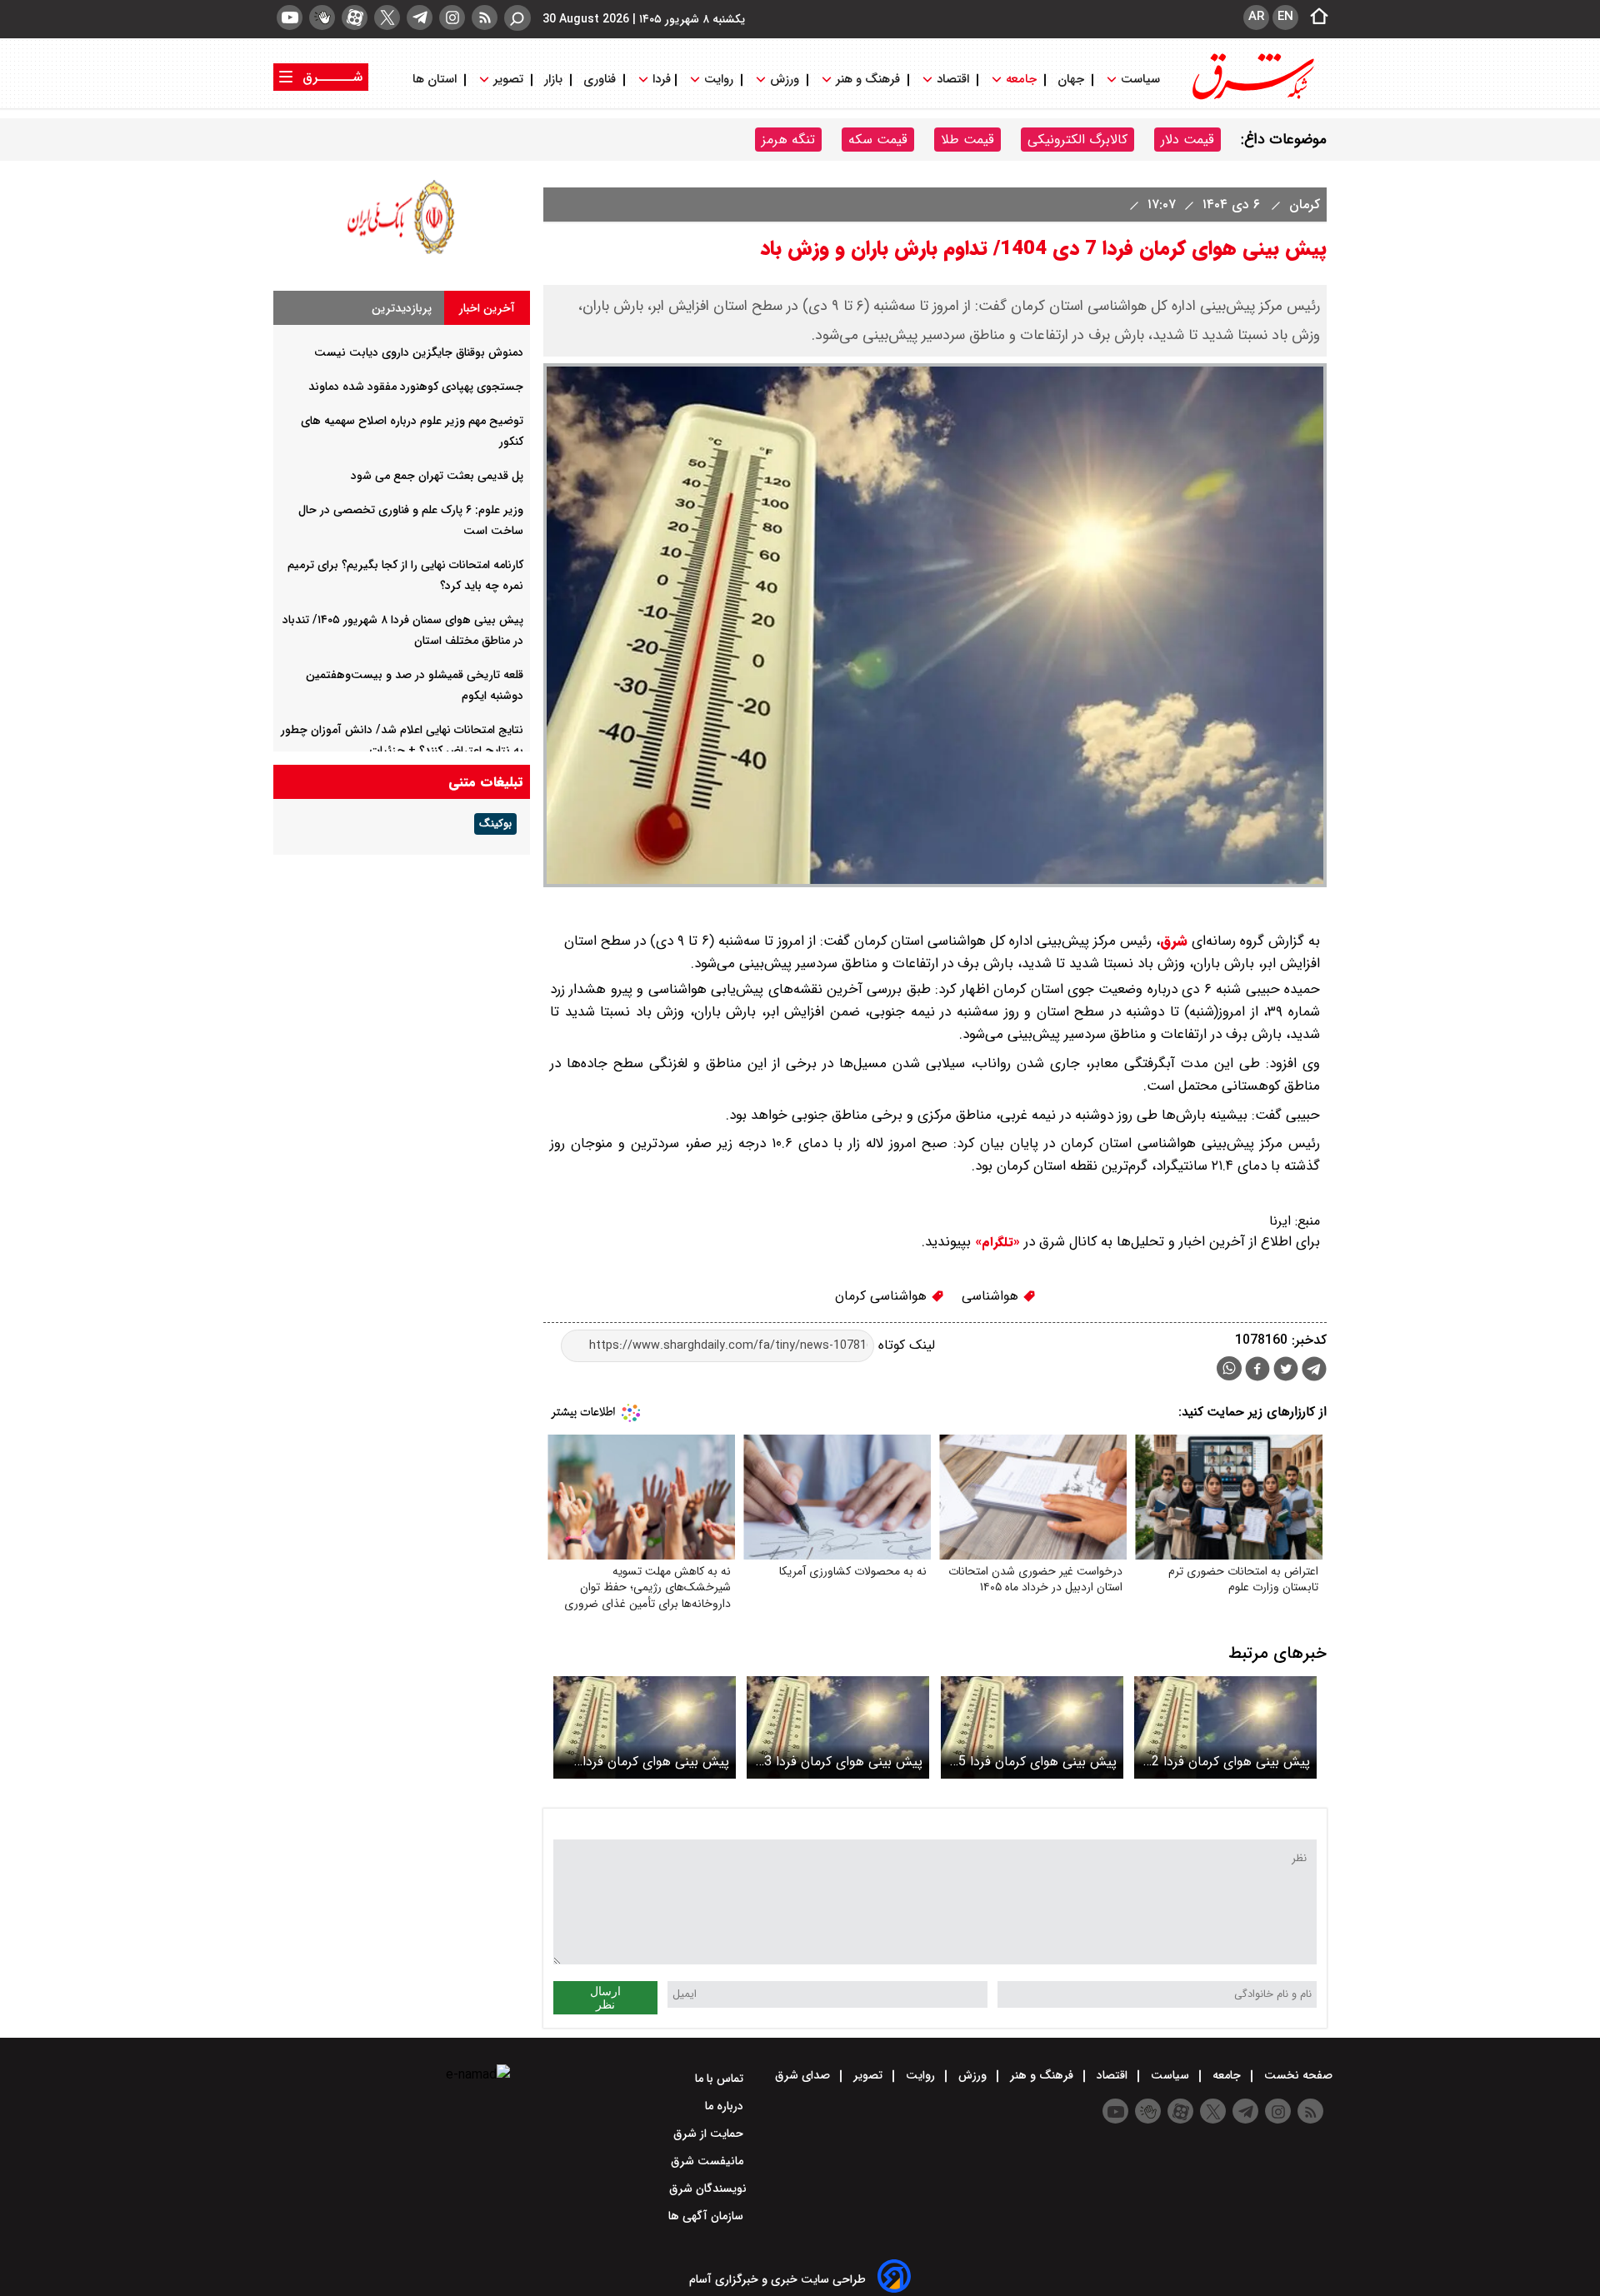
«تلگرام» (995, 1242)
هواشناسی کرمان (883, 1296)
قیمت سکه (878, 140)
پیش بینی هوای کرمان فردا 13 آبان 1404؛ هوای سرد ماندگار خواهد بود (840, 1762)
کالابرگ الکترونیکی (1077, 140)
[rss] (485, 17)
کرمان (1302, 205)
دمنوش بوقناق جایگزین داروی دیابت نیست (419, 352)
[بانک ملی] (402, 254)
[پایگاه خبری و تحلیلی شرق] (1252, 98)
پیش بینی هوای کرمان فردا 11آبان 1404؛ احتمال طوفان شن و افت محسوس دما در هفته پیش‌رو (652, 1762)
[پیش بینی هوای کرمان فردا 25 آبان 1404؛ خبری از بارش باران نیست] (1032, 1727)
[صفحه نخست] (1314, 17)
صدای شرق (804, 2075)
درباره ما (726, 2106)
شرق (1174, 941)
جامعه (1021, 80)
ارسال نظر (605, 1998)
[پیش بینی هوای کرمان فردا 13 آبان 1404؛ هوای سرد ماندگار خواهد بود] (838, 1727)
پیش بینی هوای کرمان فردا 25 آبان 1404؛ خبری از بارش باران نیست (1034, 1762)
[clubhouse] (322, 17)
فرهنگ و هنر (868, 80)
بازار (553, 80)
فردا (660, 80)
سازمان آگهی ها (707, 2216)
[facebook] (1257, 1371)
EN (1285, 17)
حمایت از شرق (710, 2134)
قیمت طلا (967, 140)
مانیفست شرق (709, 2161)
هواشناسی (992, 1296)
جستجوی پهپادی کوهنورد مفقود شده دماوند (416, 387)
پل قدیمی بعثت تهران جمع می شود (437, 476)
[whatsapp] (1229, 1368)
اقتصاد (953, 80)
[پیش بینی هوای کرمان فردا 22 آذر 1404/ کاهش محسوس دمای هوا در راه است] (1225, 1727)
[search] (517, 18)
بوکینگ (495, 824)
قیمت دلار (1187, 140)
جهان (1071, 80)
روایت (719, 80)
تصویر (508, 80)
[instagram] (452, 17)
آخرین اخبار (487, 308)
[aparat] (355, 17)
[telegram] (420, 17)
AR (1256, 17)
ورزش (785, 80)
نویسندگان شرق (708, 2189)
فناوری (600, 80)
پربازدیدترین (402, 308)
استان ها (436, 80)
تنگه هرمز (788, 140)
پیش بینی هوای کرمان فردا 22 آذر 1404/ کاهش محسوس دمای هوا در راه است (1227, 1762)
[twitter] (387, 17)
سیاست (1140, 80)
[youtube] (290, 17)
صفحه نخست (1297, 2075)
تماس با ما (721, 2079)
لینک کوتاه (905, 1345)
